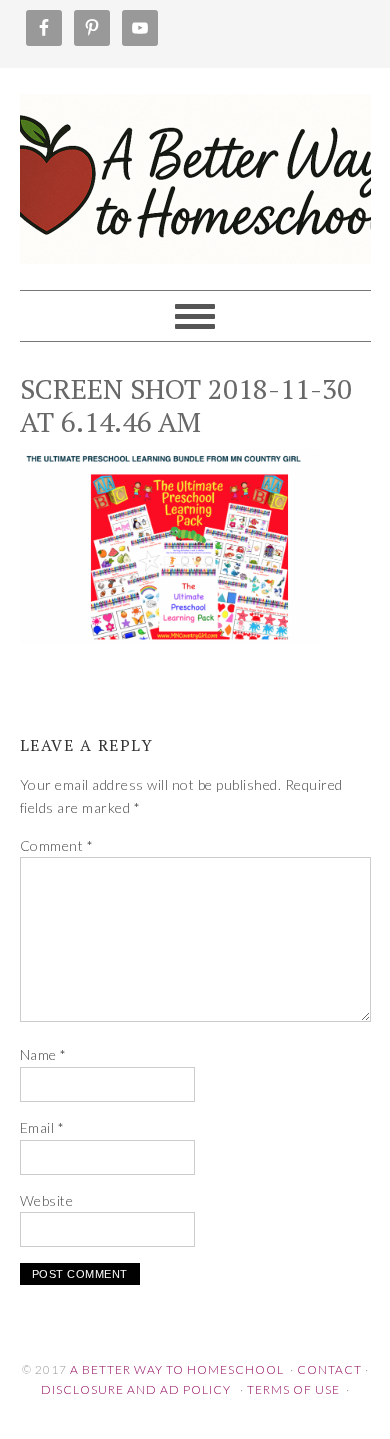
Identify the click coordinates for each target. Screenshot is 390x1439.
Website (47, 1200)
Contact (329, 1369)
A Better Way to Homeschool (195, 170)
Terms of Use (293, 1389)
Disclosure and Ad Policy (136, 1389)
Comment (57, 845)
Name (43, 1054)
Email (42, 1127)
